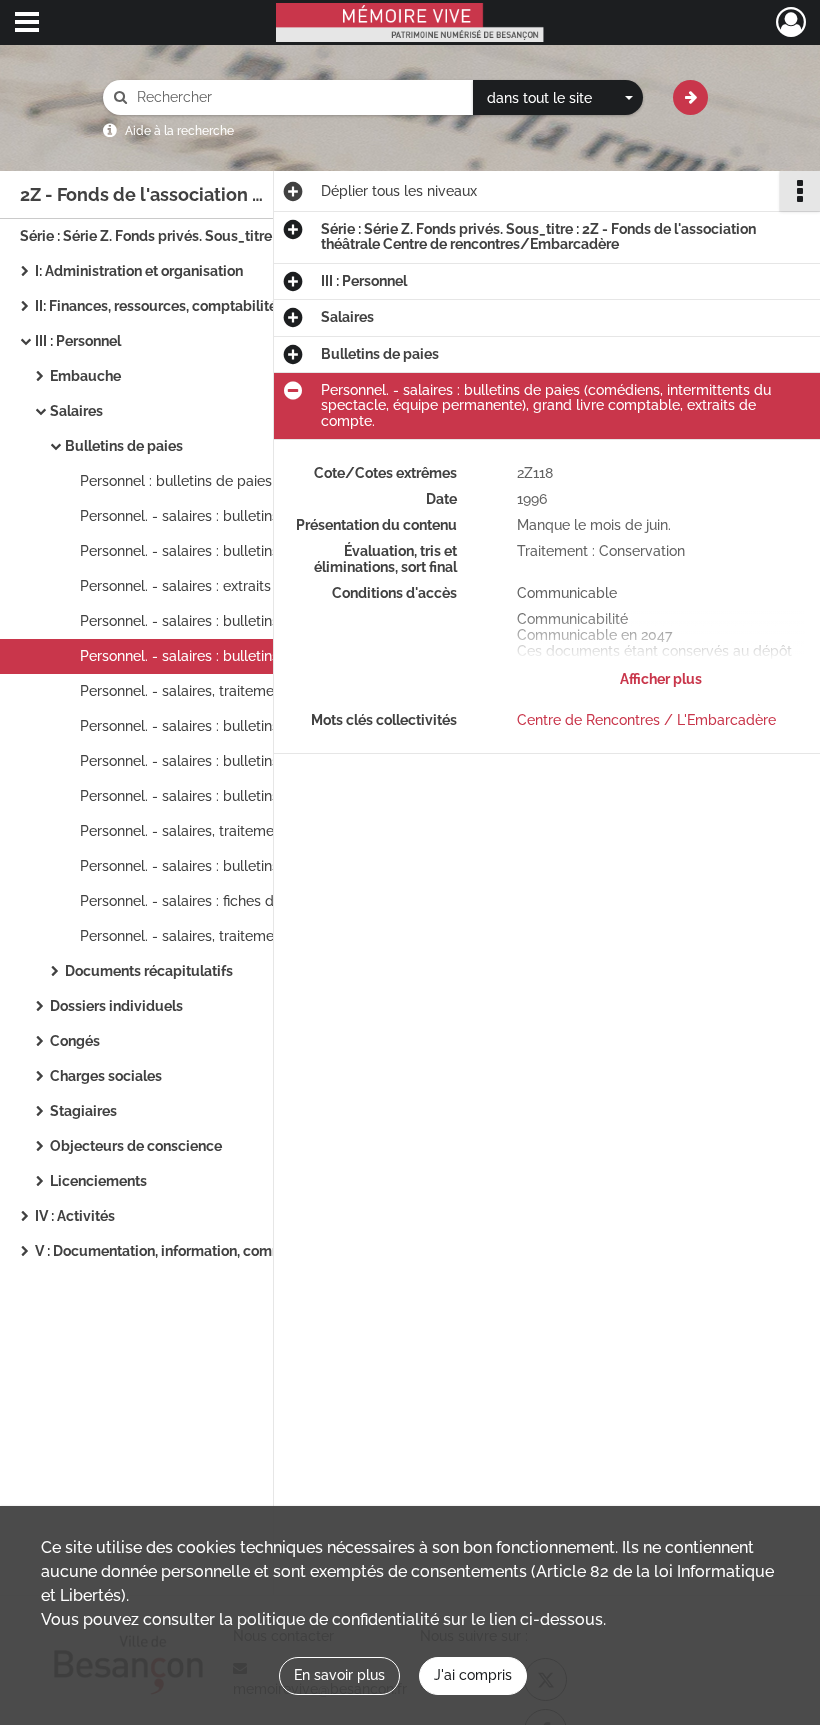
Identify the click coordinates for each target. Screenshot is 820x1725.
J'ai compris (473, 1675)
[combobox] (558, 98)
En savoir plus (339, 1675)
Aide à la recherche (179, 131)
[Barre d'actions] (800, 191)
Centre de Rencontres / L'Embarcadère (646, 720)
